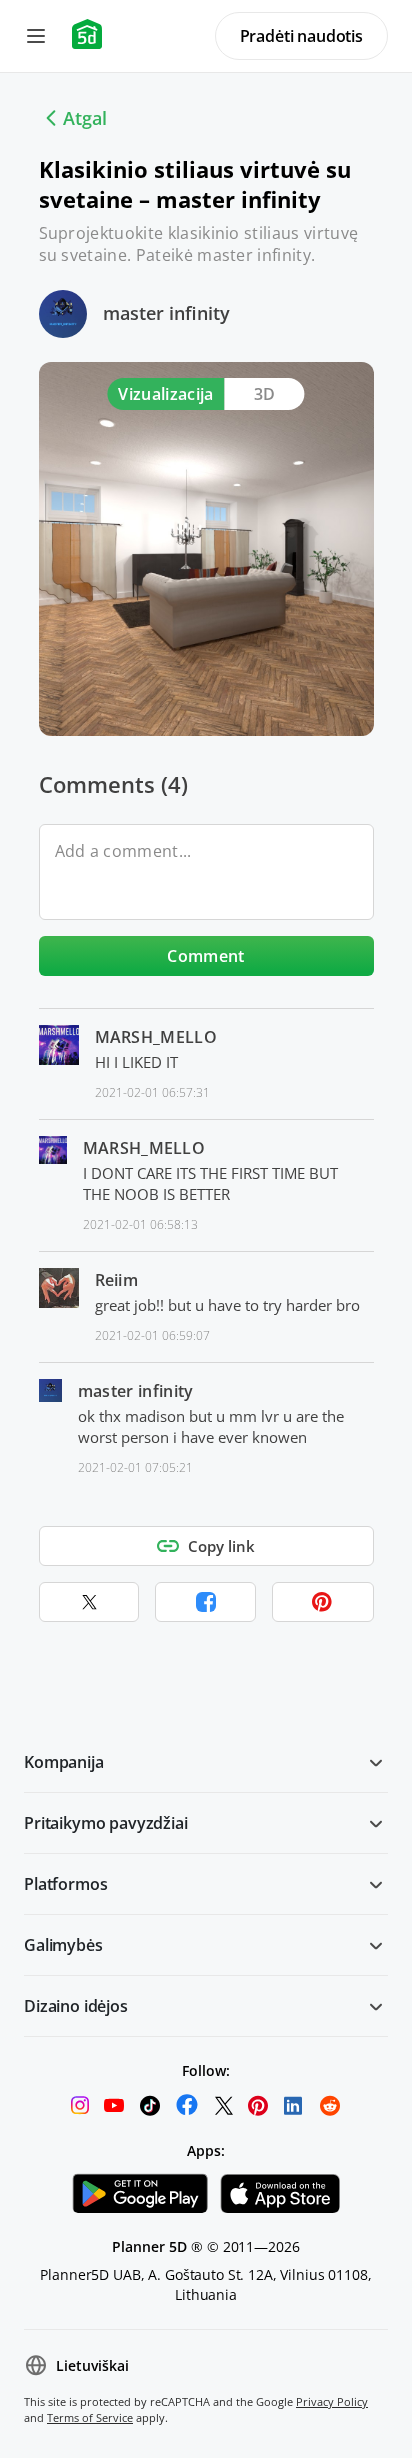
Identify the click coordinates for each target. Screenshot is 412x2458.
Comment (205, 956)
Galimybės (63, 1945)
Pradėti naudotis (301, 36)
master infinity (166, 313)
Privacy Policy (332, 2401)
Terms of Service (90, 2417)
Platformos (65, 1884)
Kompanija (64, 1762)
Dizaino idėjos (76, 2006)
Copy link (221, 1546)
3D (265, 394)
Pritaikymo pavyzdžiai (106, 1823)
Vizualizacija (165, 394)
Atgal (85, 118)
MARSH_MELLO (156, 1037)
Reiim (117, 1280)
